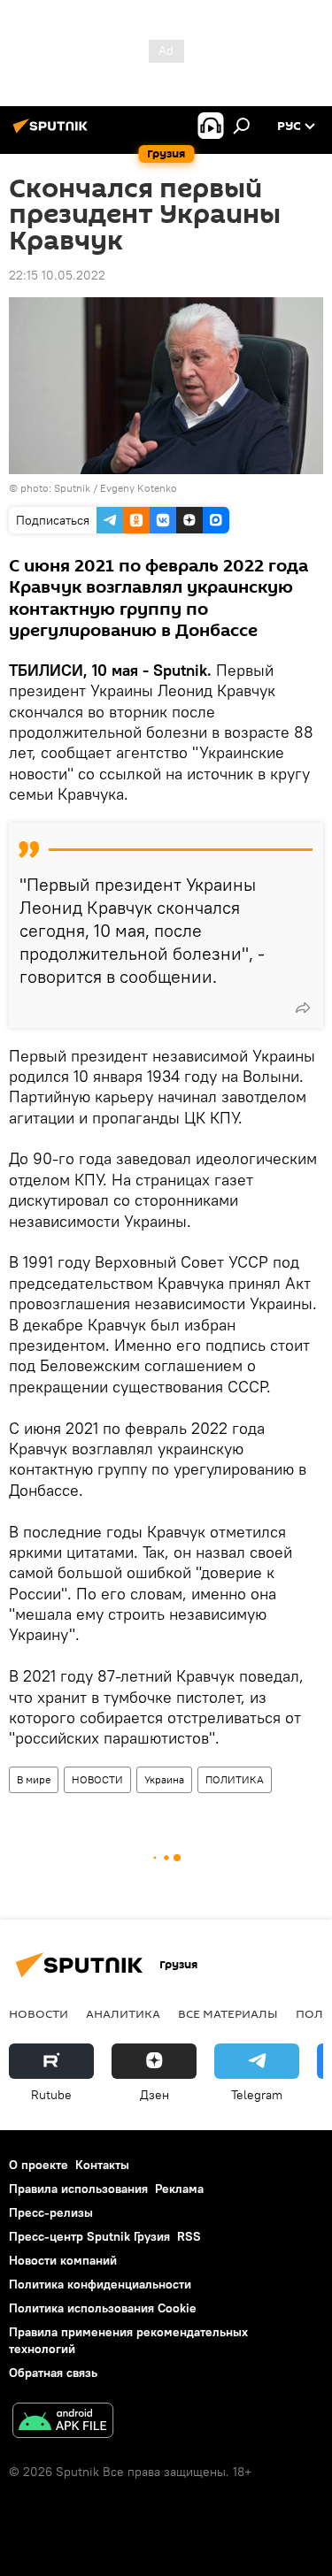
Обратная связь (53, 2373)
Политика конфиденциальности (100, 2284)
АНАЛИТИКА (123, 2013)
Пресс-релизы (51, 2212)
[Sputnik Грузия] (53, 133)
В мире (34, 1779)
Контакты (102, 2165)
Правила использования (78, 2189)
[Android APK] (63, 2423)
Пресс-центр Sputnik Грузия (89, 2236)
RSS (189, 2236)
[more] (303, 1008)
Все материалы (228, 2013)
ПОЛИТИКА (235, 1779)
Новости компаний (63, 2260)
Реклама (179, 2189)
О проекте (39, 2165)
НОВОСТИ (97, 1779)
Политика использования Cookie (103, 2308)
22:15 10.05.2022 (57, 275)
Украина (164, 1779)
